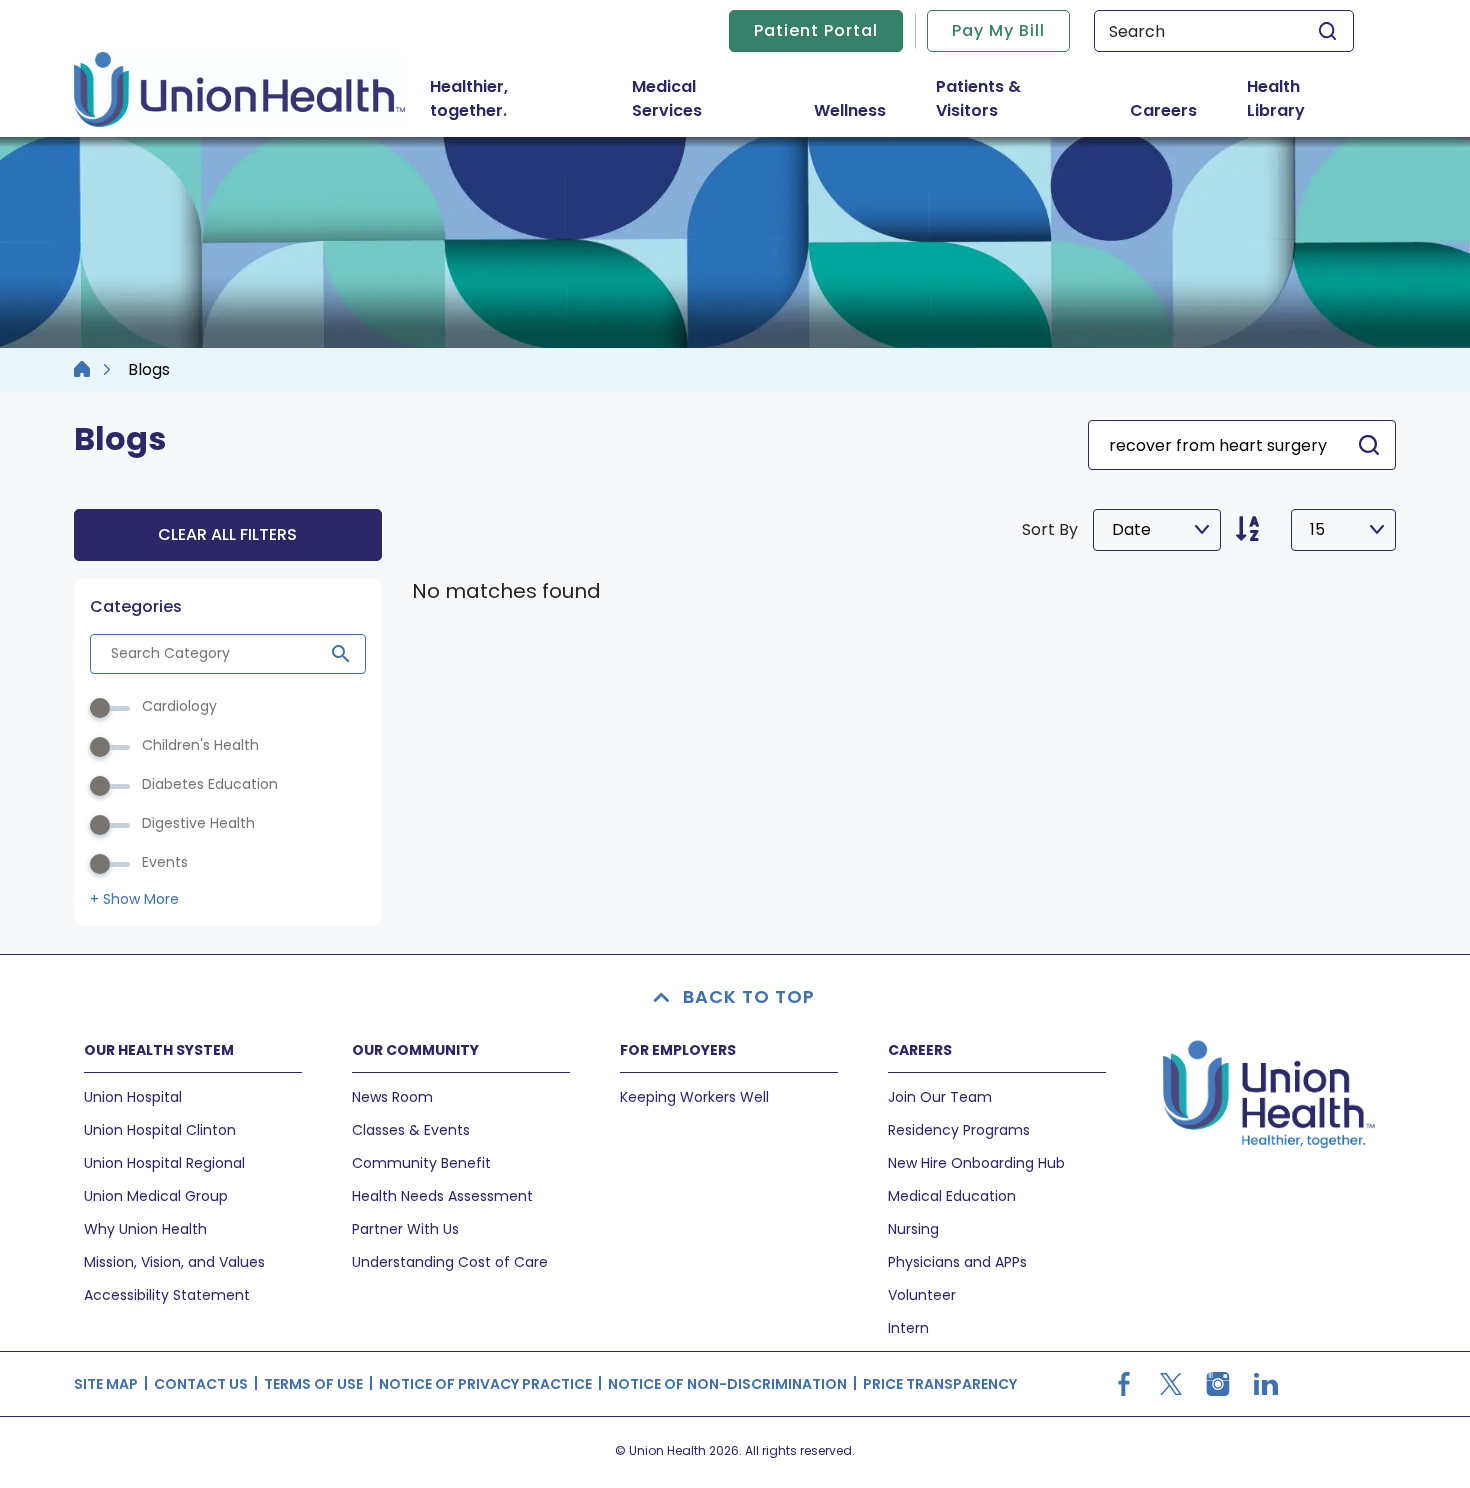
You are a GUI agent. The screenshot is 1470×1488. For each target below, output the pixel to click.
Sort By (1050, 529)
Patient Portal (816, 30)
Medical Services (705, 98)
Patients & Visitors (1005, 98)
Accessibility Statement (167, 1295)
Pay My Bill (998, 30)
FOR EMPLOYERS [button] (678, 1050)
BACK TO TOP (749, 996)
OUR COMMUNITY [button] (415, 1050)
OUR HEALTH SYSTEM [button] (159, 1050)
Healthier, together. (469, 98)
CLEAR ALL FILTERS (227, 534)
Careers (1163, 110)
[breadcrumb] (82, 369)
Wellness (850, 110)
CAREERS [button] (920, 1050)
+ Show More (134, 899)
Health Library (1276, 98)
